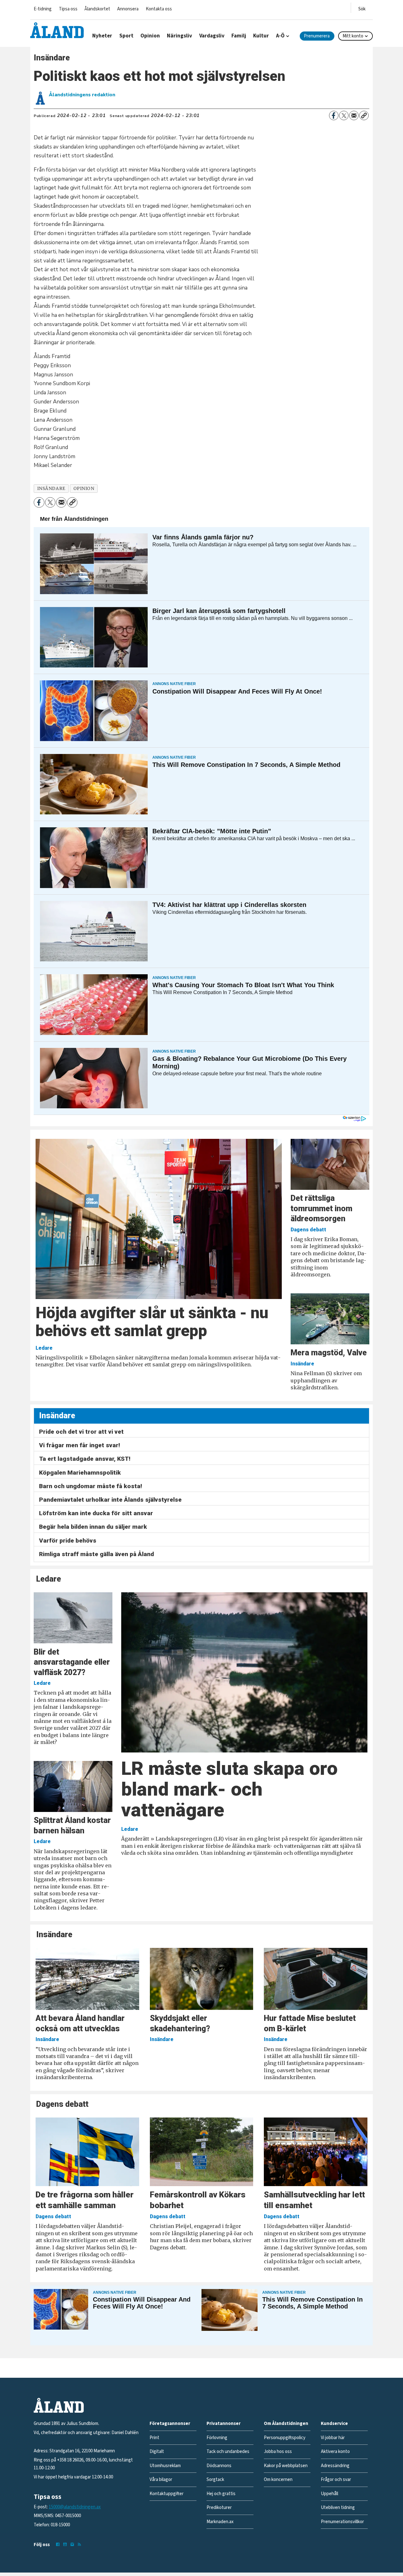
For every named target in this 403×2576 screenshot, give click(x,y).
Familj (239, 36)
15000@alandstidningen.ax (75, 2507)
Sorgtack (215, 2480)
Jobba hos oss (278, 2452)
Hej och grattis (221, 2494)
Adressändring (335, 2466)
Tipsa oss (68, 9)
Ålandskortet (97, 9)
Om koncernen (278, 2480)
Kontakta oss (159, 9)
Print (154, 2438)
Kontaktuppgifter (167, 2494)
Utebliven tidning (338, 2508)
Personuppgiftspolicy (285, 2438)
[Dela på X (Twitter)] (344, 115)
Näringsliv (179, 36)
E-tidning (43, 9)
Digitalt (157, 2452)
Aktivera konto (335, 2452)
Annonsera (128, 9)
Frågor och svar (336, 2480)
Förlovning (217, 2438)
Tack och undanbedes (228, 2452)
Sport (126, 36)
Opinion (150, 36)
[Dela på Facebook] (334, 115)
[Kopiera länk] (364, 115)
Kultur (261, 36)
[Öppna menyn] (362, 8)
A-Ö (280, 36)
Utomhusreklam (165, 2466)
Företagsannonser (170, 2424)
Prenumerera (317, 36)
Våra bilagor (161, 2480)
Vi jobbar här (333, 2438)
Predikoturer (219, 2508)
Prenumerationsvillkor (342, 2522)
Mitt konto (353, 36)
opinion (84, 489)
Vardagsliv (212, 36)
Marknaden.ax (220, 2522)
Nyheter (102, 36)
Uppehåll (329, 2494)
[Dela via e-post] (354, 115)
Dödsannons (219, 2466)
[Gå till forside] (57, 30)
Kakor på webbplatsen (286, 2466)
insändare (51, 489)
